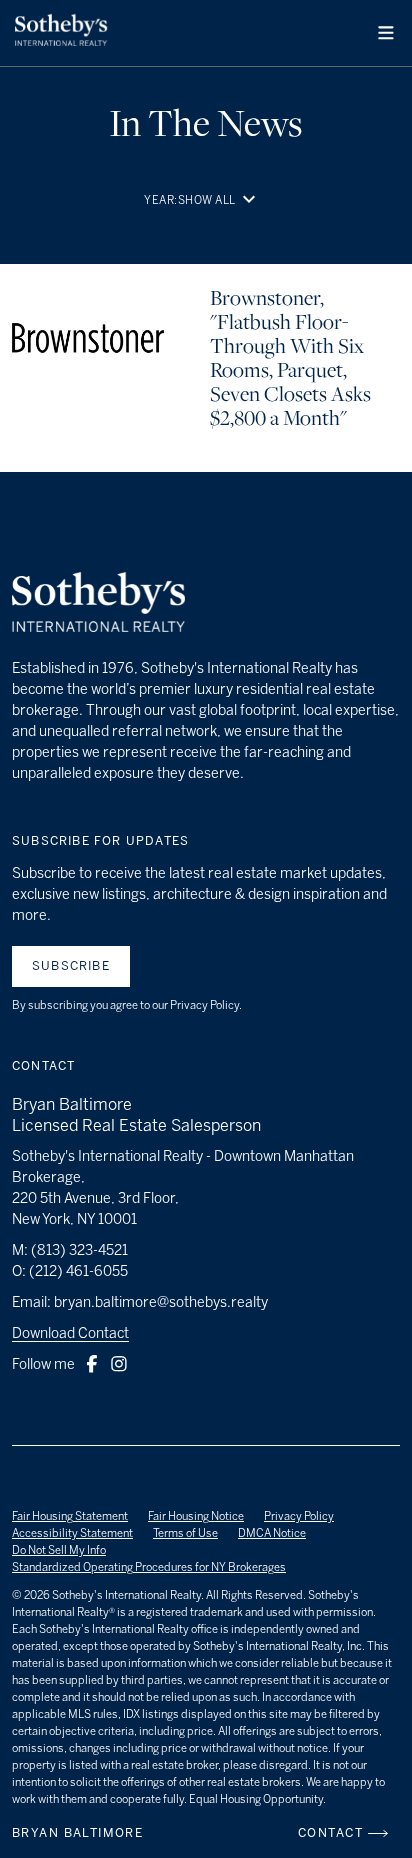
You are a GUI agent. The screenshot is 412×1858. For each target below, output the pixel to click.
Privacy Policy (299, 1516)
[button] (386, 33)
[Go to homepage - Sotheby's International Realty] (61, 33)
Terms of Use (185, 1533)
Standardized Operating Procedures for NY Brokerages (149, 1567)
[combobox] (223, 200)
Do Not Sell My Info (59, 1550)
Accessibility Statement (72, 1533)
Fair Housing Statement (70, 1516)
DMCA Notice (272, 1533)
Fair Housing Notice (196, 1516)
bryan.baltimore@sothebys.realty (161, 1302)
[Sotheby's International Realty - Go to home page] (98, 605)
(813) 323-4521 (79, 1250)
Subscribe (71, 966)
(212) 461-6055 (78, 1271)
